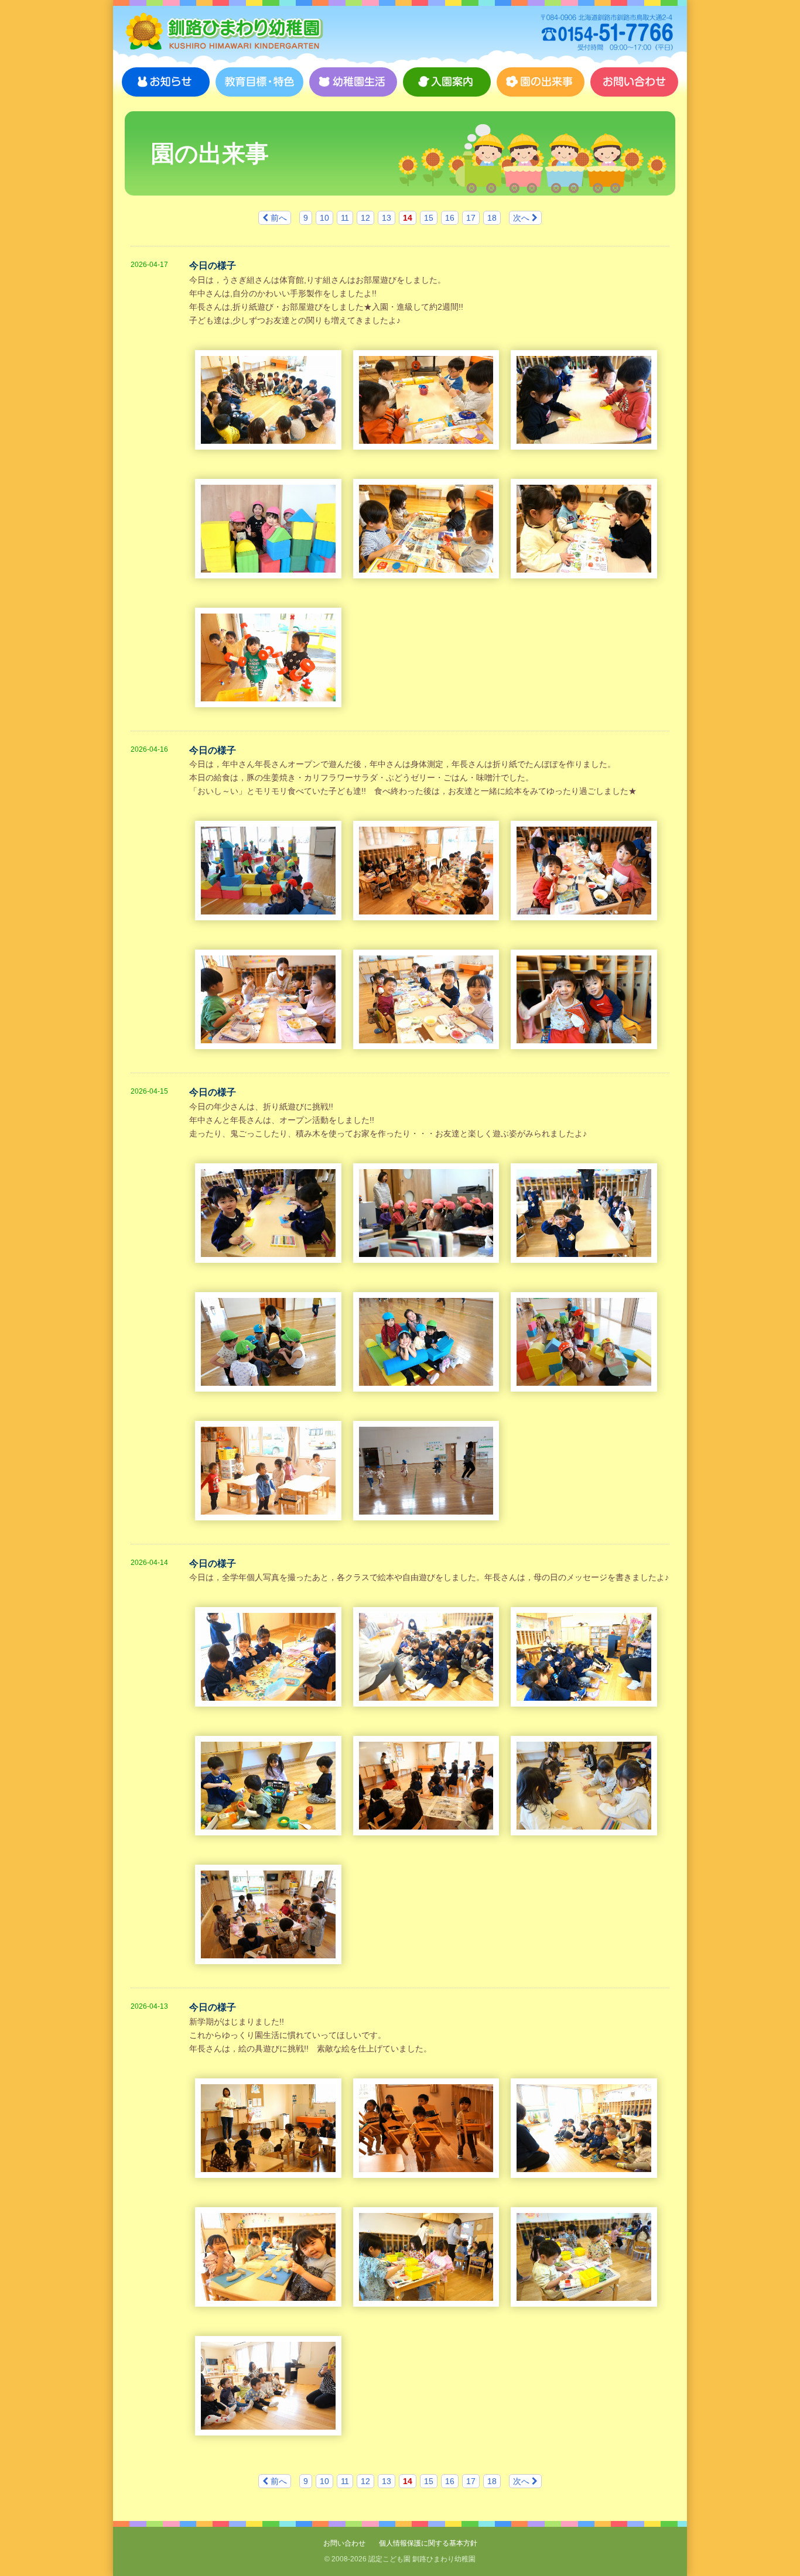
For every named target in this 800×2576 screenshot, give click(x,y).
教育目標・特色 (259, 82)
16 (450, 218)
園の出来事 (541, 82)
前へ (278, 218)
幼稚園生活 (353, 82)
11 (345, 218)
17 (471, 218)
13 (387, 218)
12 (365, 218)
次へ (522, 218)
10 (324, 218)
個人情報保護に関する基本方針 (428, 2543)
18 (492, 218)
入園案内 (447, 82)
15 (429, 218)
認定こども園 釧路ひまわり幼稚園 (224, 32)
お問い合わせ (634, 82)
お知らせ (166, 82)
